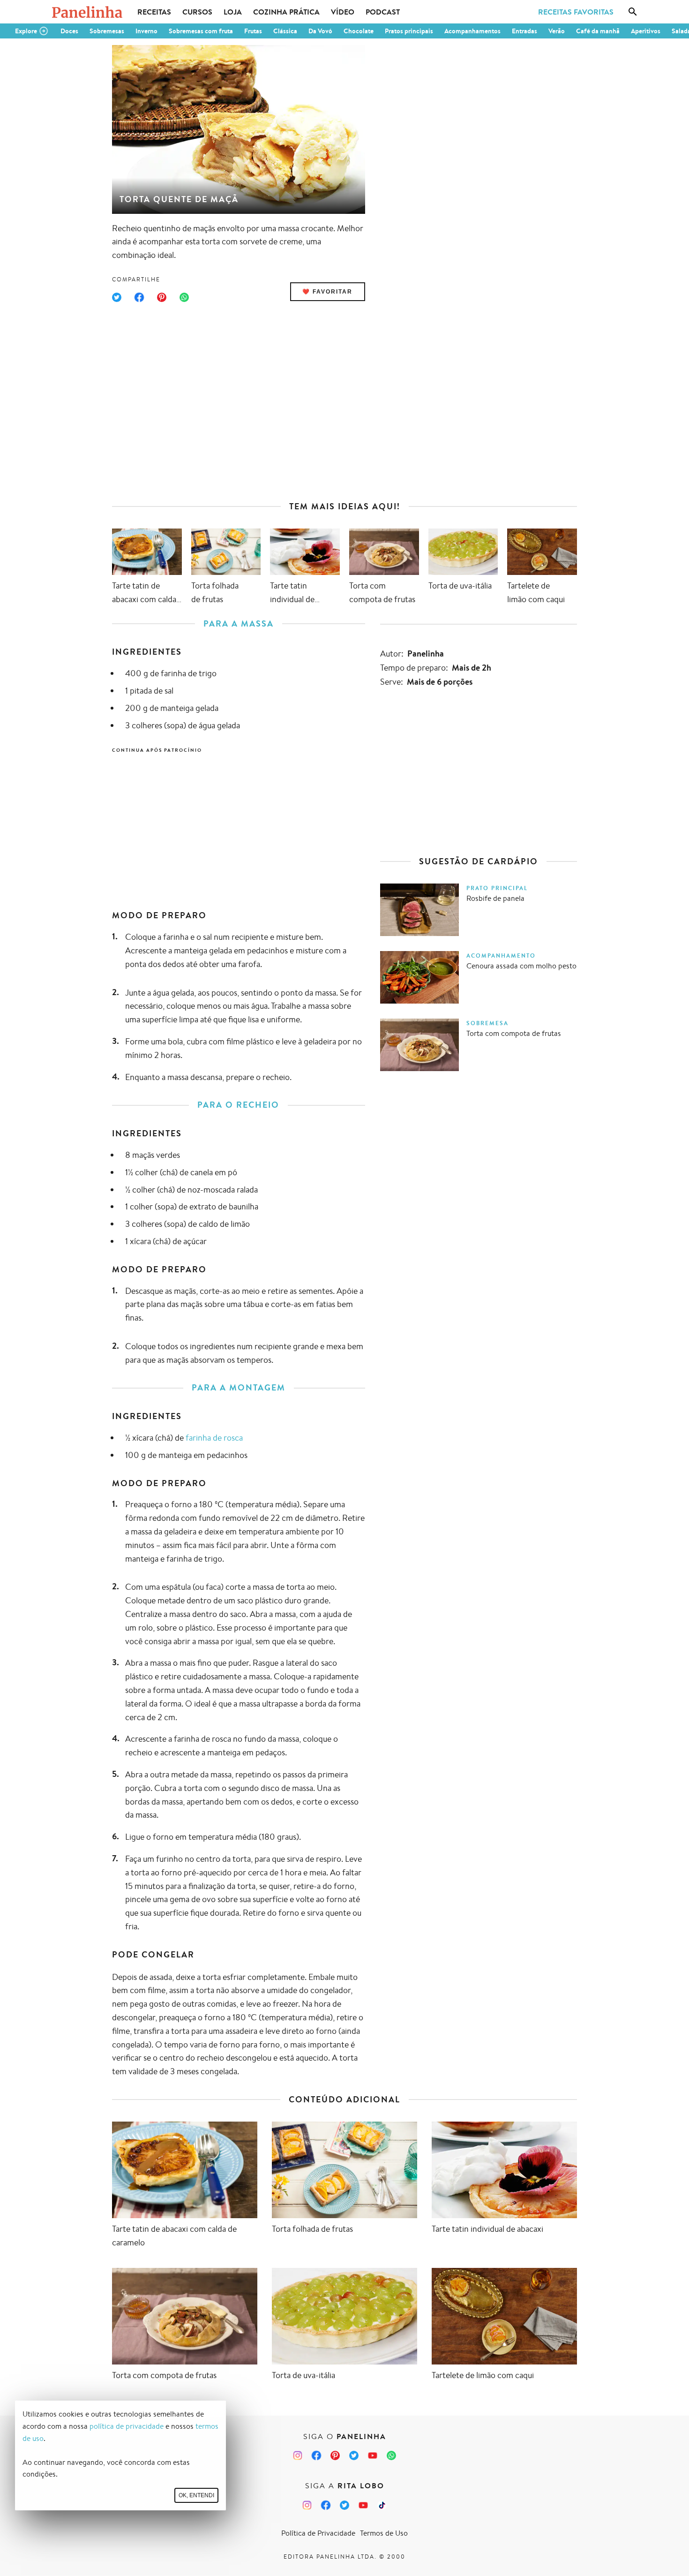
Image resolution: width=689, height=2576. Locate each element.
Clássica (285, 31)
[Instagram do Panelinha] (298, 2455)
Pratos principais (409, 31)
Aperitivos (646, 31)
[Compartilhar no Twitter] (117, 297)
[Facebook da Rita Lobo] (326, 2505)
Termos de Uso (384, 2533)
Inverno (146, 31)
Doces (69, 31)
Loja (233, 12)
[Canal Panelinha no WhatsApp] (391, 2455)
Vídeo (343, 12)
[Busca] (633, 12)
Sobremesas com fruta (201, 31)
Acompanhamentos (472, 31)
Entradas (524, 31)
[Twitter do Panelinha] (354, 2455)
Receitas (154, 12)
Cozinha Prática (286, 12)
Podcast (383, 12)
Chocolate (359, 31)
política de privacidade (127, 2426)
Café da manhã (598, 31)
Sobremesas (107, 31)
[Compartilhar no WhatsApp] (184, 297)
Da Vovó (320, 31)
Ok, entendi (196, 2495)
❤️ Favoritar (327, 292)
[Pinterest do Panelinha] (335, 2455)
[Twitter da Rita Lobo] (344, 2505)
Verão (557, 31)
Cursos (197, 12)
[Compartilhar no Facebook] (139, 297)
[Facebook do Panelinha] (316, 2455)
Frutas (253, 31)
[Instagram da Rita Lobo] (307, 2505)
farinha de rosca (214, 1437)
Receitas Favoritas (576, 12)
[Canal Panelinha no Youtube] (373, 2455)
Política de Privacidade (318, 2533)
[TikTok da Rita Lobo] (382, 2505)
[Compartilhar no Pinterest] (162, 297)
